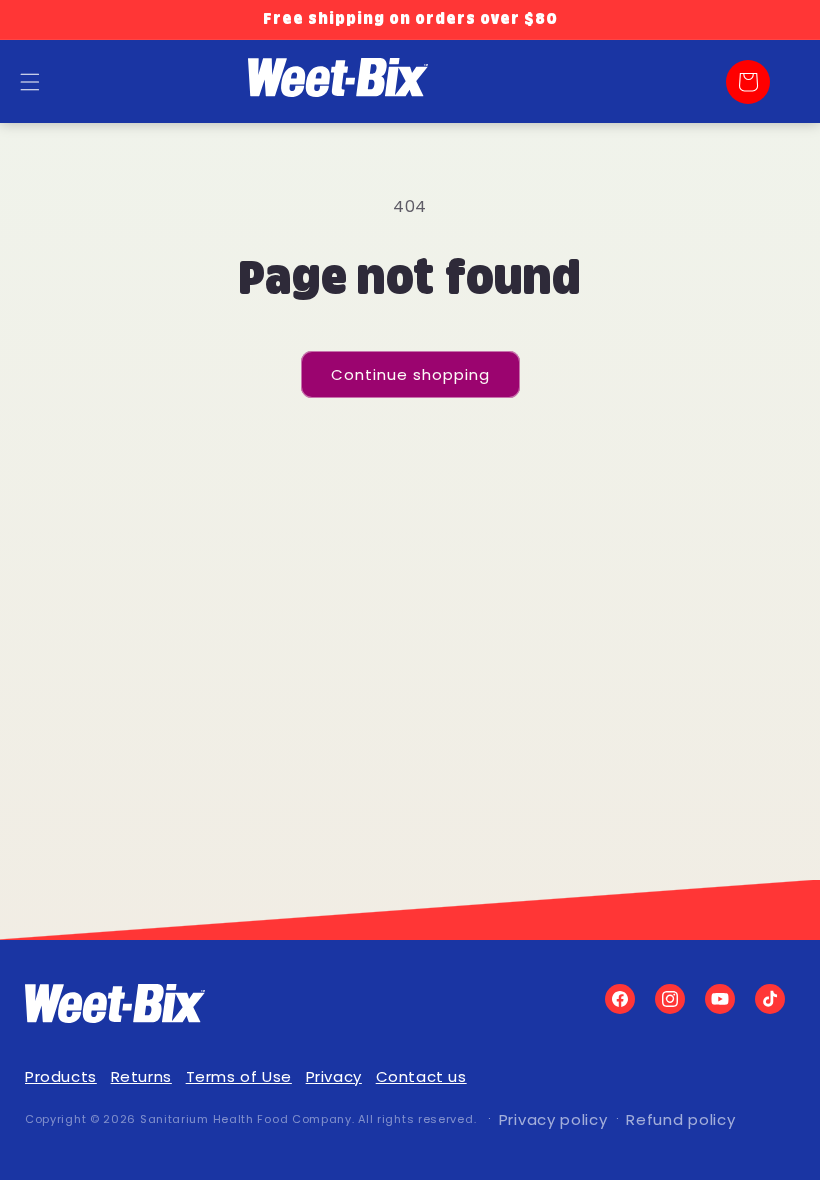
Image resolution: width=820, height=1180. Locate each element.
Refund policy (680, 1119)
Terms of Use (239, 1076)
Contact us (421, 1076)
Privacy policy (553, 1119)
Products (61, 1076)
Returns (141, 1076)
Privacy (334, 1076)
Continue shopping (410, 374)
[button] (748, 82)
